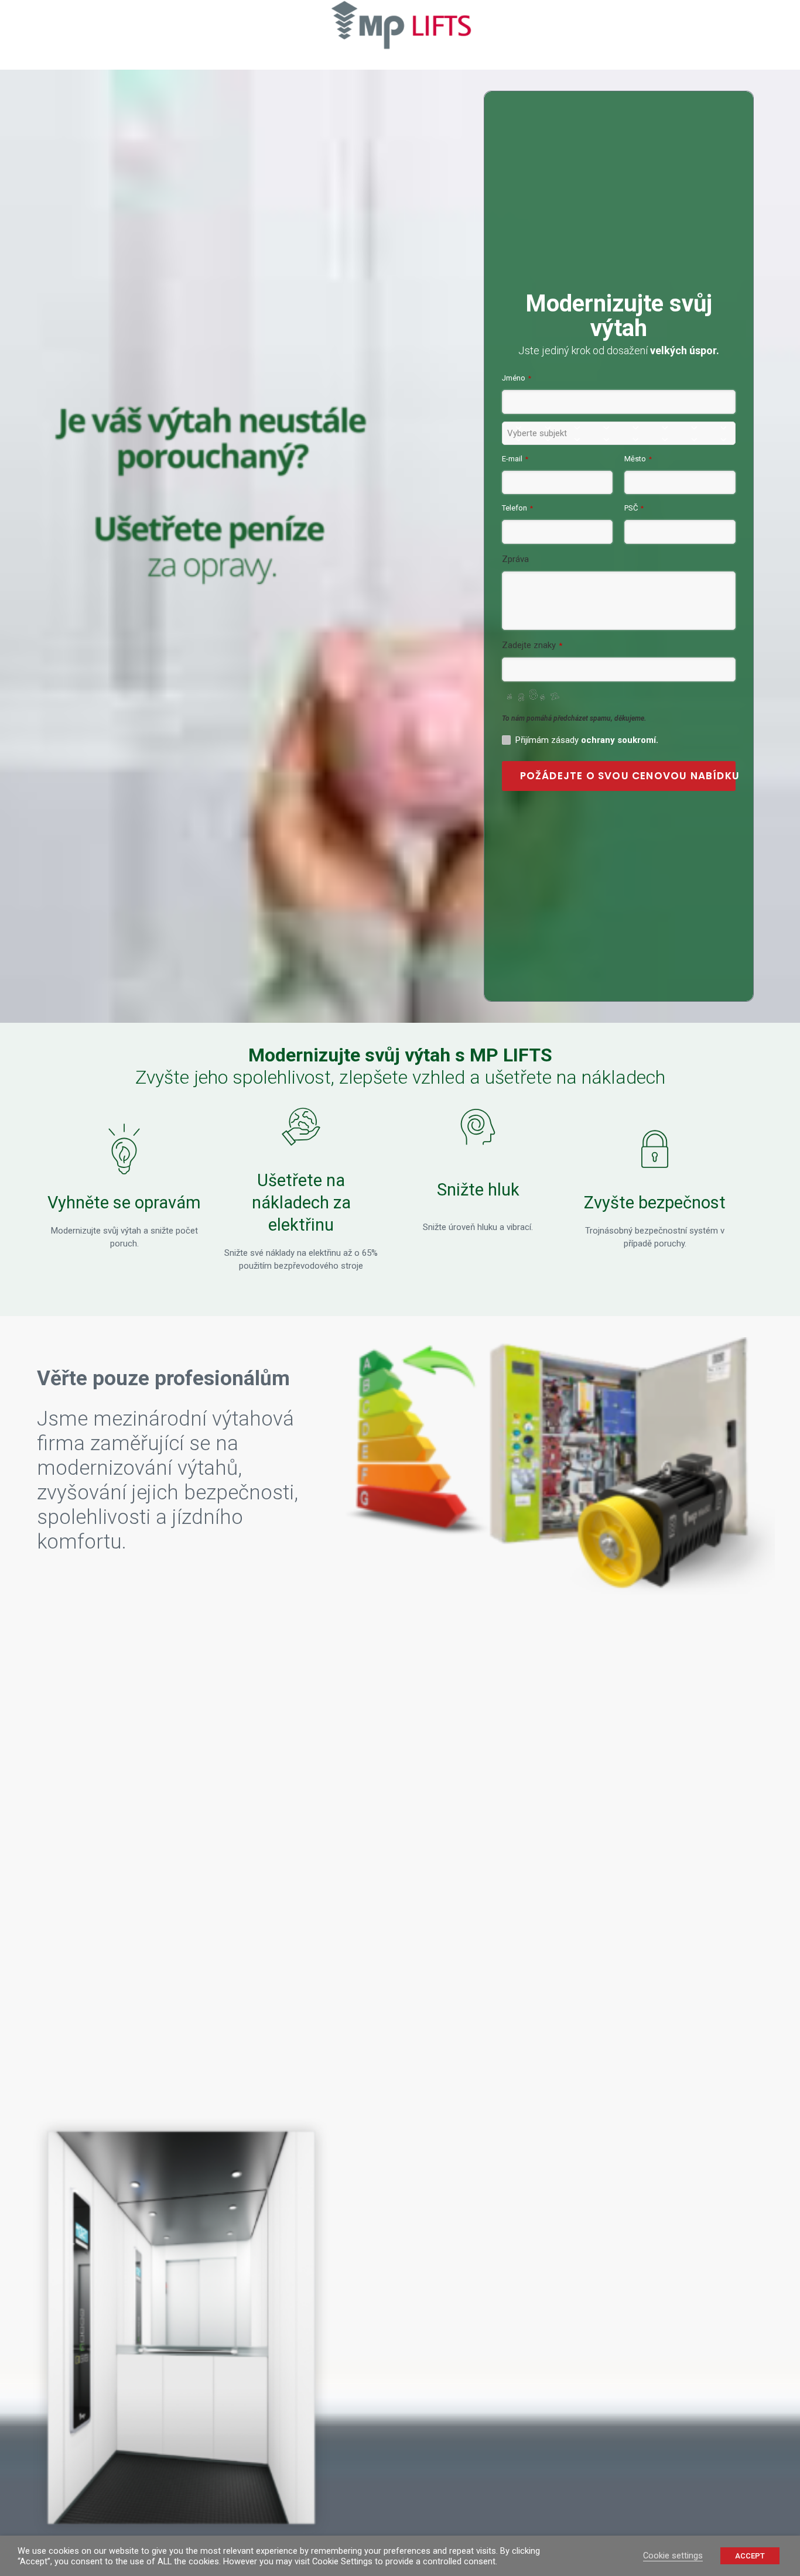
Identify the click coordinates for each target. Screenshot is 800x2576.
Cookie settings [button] (673, 2556)
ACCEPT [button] (750, 2556)
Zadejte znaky (532, 645)
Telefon (517, 508)
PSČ (634, 508)
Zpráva (515, 559)
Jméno (517, 378)
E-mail (515, 459)
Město (638, 459)
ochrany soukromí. (620, 740)
